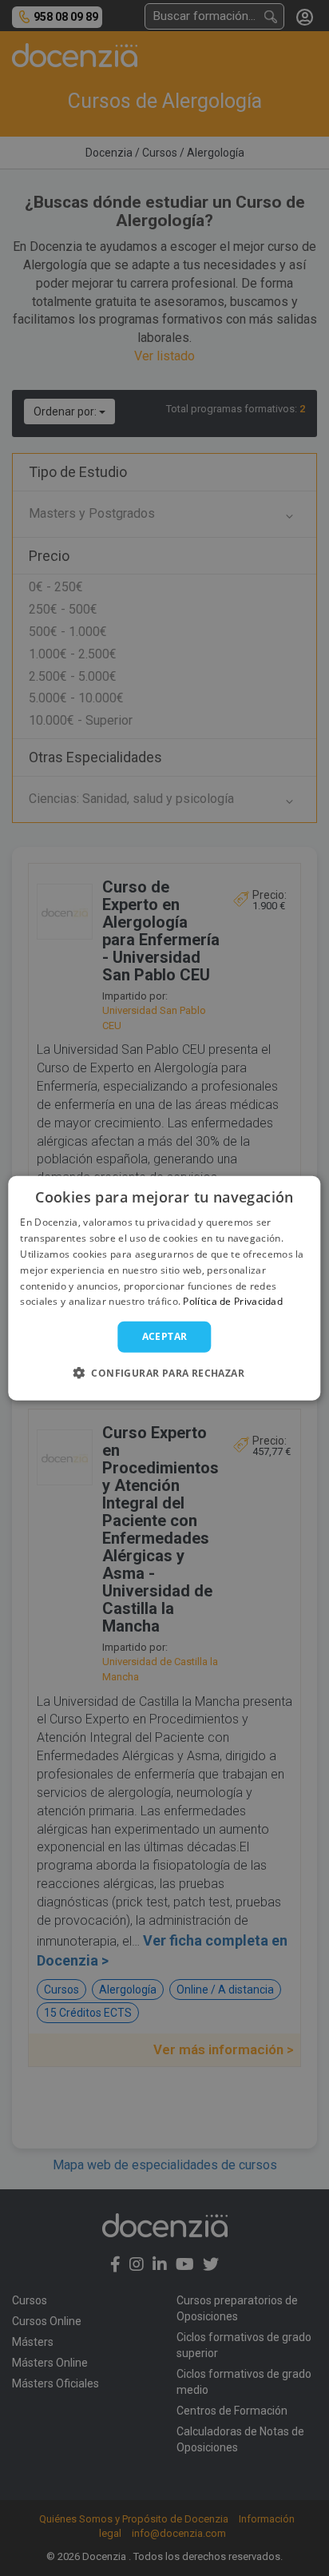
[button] (164, 1372)
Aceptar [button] (165, 1336)
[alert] (164, 1288)
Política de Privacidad (233, 1301)
